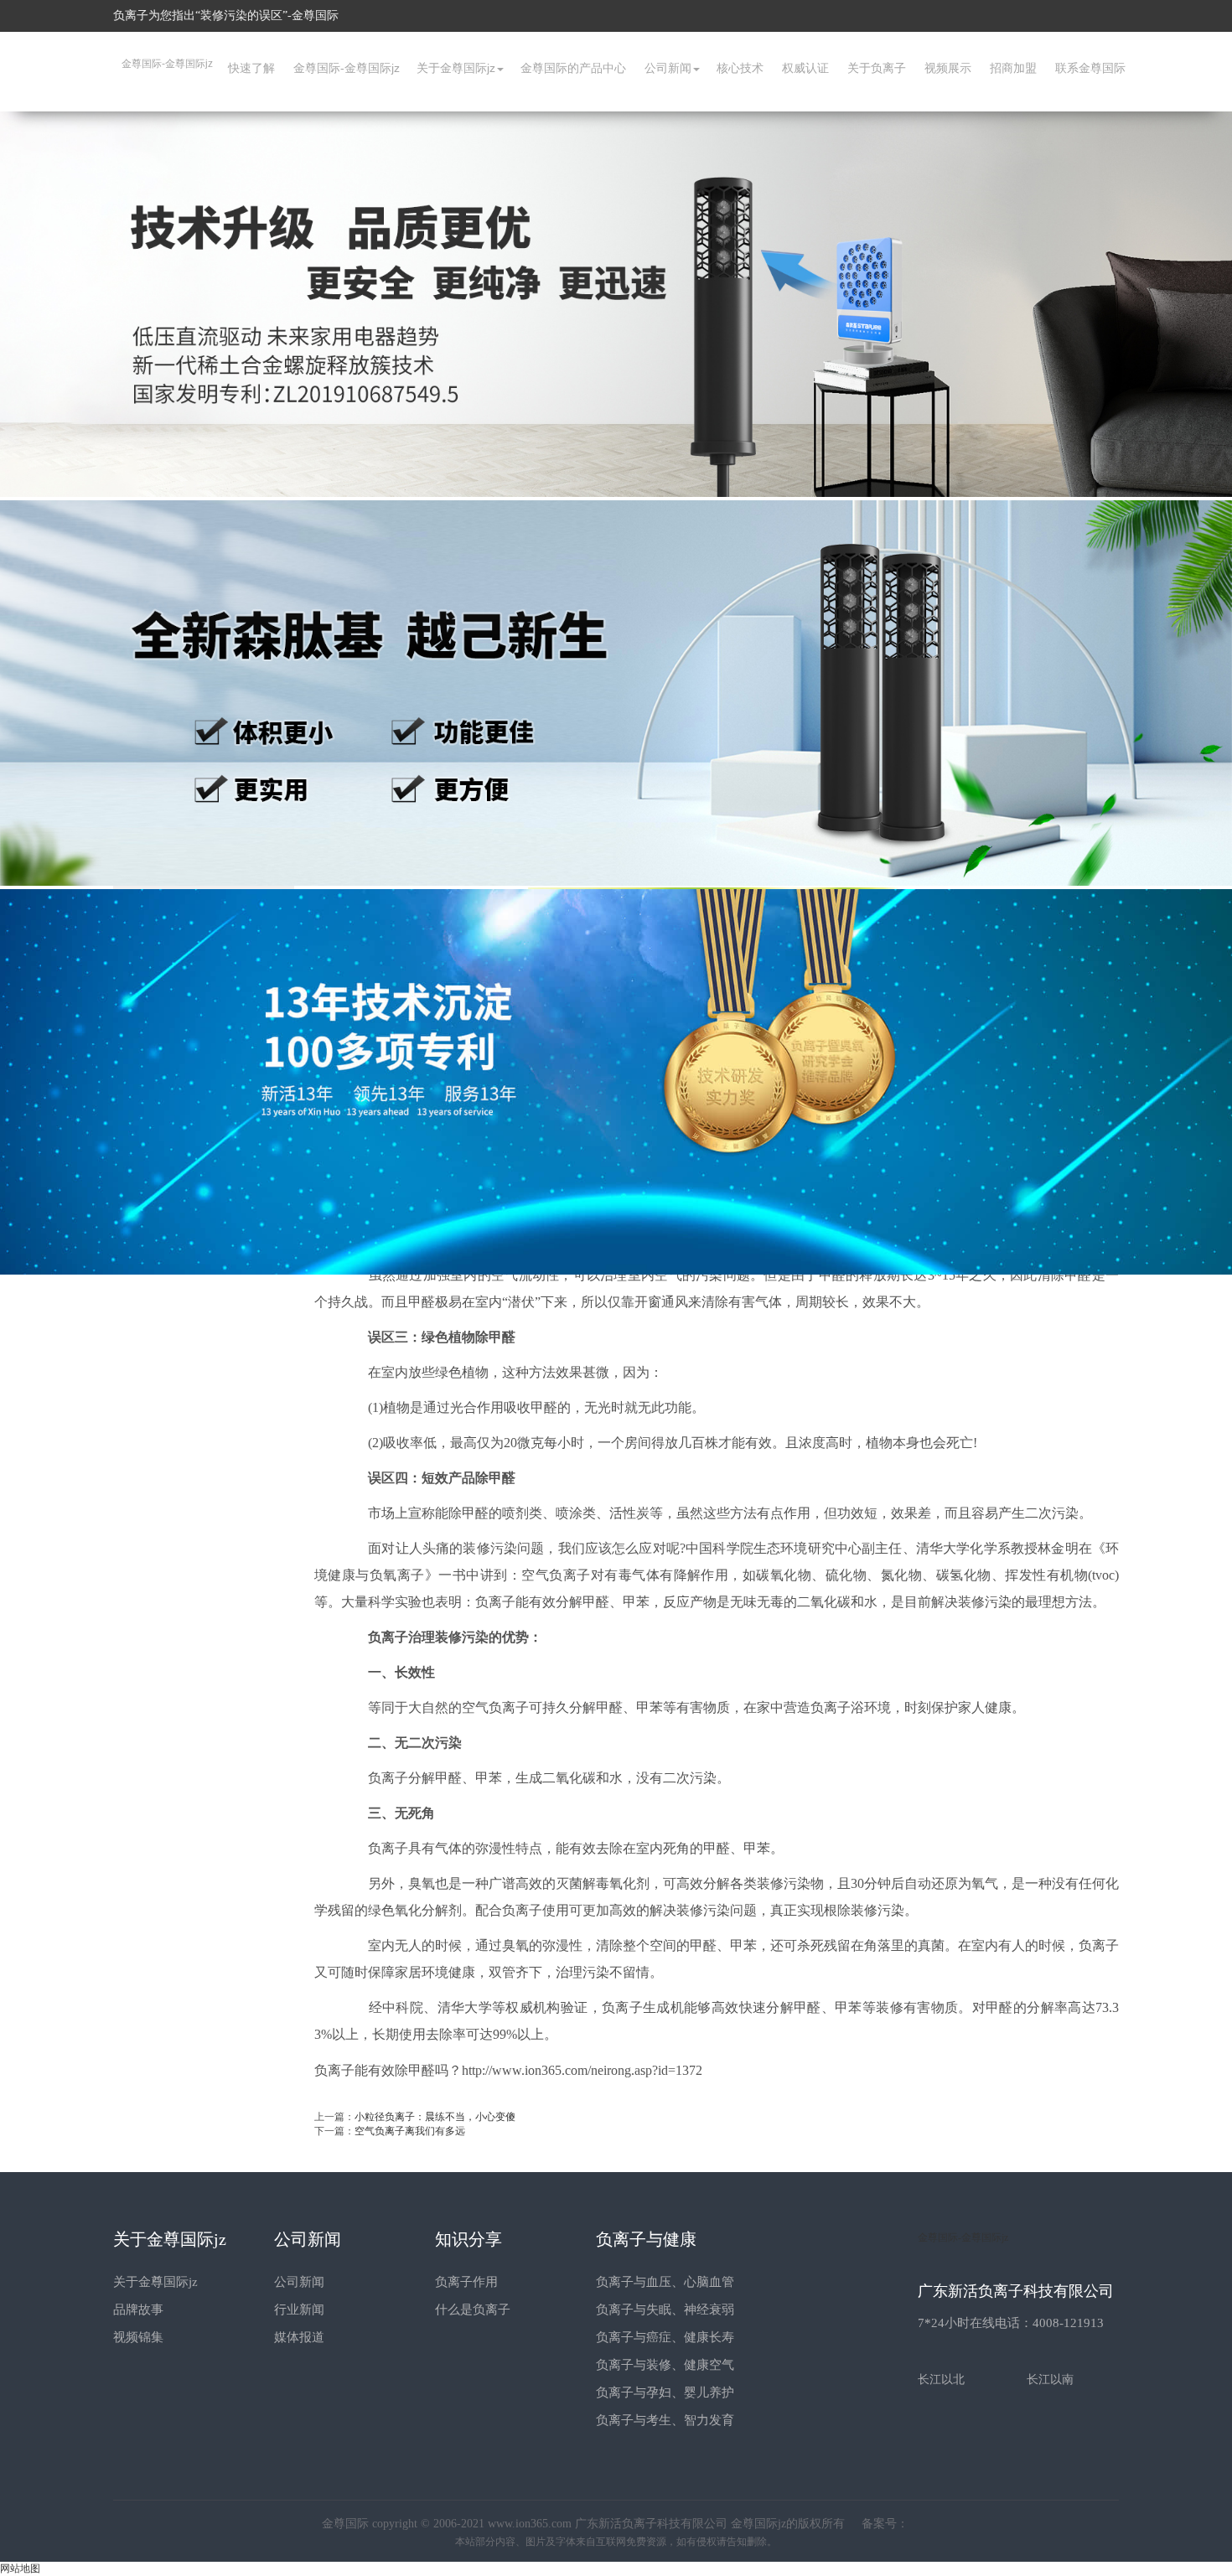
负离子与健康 (646, 2239)
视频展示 (948, 68)
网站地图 (20, 2568)
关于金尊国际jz (456, 68)
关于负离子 (877, 68)
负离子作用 (466, 2282)
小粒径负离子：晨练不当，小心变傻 (435, 2117)
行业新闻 (299, 2310)
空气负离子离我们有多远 (410, 2131)
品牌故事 (138, 2310)
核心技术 (740, 68)
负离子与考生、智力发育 (665, 2420)
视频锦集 (138, 2337)
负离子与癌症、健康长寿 (665, 2337)
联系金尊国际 (1090, 68)
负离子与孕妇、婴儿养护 (665, 2392)
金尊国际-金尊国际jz (167, 64)
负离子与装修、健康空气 (665, 2365)
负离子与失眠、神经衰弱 (665, 2310)
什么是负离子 (473, 2310)
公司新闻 (668, 68)
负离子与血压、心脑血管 (665, 2282)
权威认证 (805, 68)
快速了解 (251, 68)
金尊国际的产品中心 (573, 68)
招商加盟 (1013, 68)
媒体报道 (299, 2337)
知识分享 (468, 2239)
